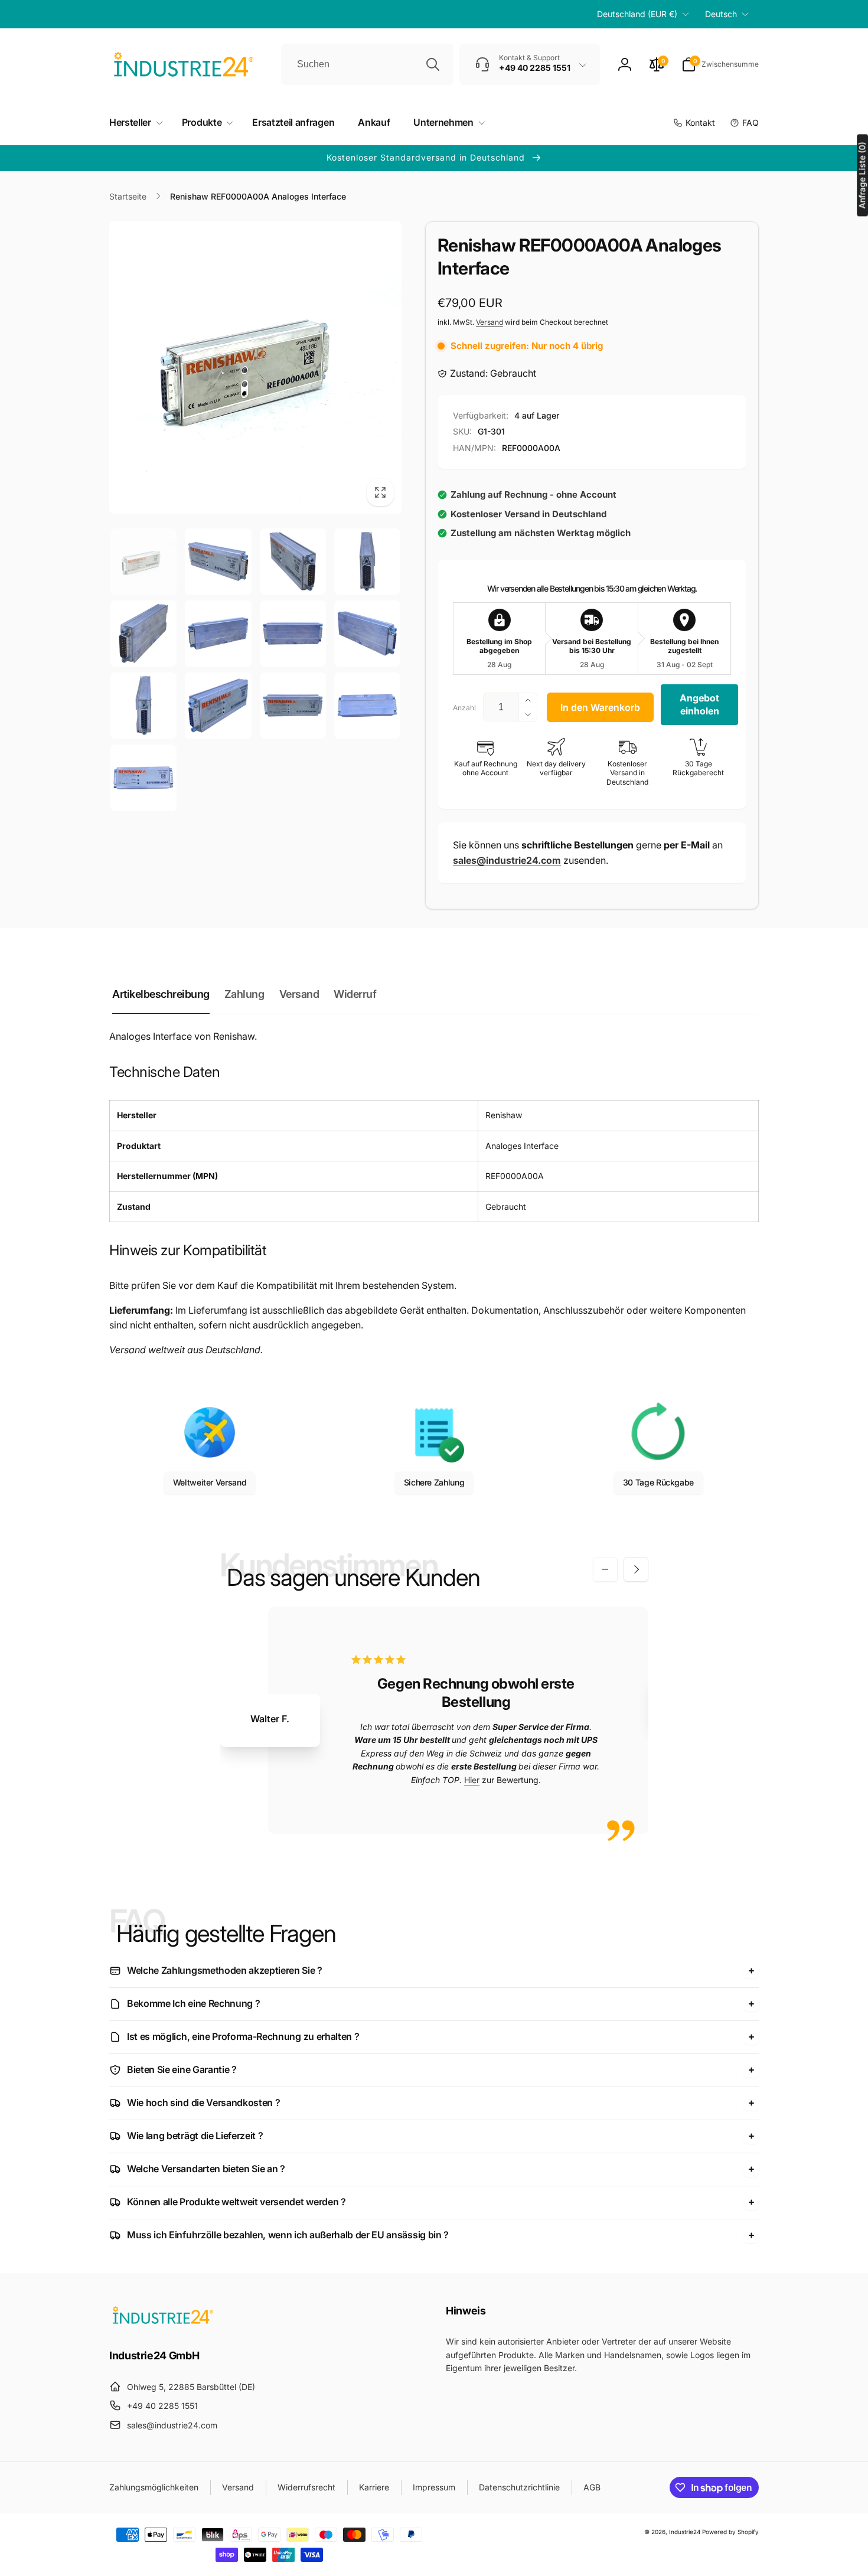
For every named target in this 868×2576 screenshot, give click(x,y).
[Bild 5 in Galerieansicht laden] (143, 634)
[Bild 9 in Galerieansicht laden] (143, 706)
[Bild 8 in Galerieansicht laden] (367, 634)
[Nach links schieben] (605, 1569)
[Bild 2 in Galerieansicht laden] (218, 561)
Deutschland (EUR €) (637, 14)
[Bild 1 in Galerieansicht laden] (143, 561)
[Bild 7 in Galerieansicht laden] (293, 634)
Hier (472, 1780)
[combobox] (367, 64)
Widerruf (355, 994)
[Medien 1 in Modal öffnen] (255, 368)
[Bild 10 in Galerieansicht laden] (218, 706)
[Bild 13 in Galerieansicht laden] (143, 778)
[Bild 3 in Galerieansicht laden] (293, 561)
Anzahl (464, 708)
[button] (720, 64)
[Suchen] (433, 64)
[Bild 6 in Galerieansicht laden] (218, 634)
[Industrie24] (162, 2323)
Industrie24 (685, 2532)
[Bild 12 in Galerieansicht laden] (367, 706)
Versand (490, 322)
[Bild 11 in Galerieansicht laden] (293, 706)
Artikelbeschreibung (161, 994)
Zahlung (244, 994)
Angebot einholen (699, 704)
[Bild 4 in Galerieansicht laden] (367, 561)
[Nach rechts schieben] (636, 1569)
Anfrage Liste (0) (862, 176)
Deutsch (721, 14)
